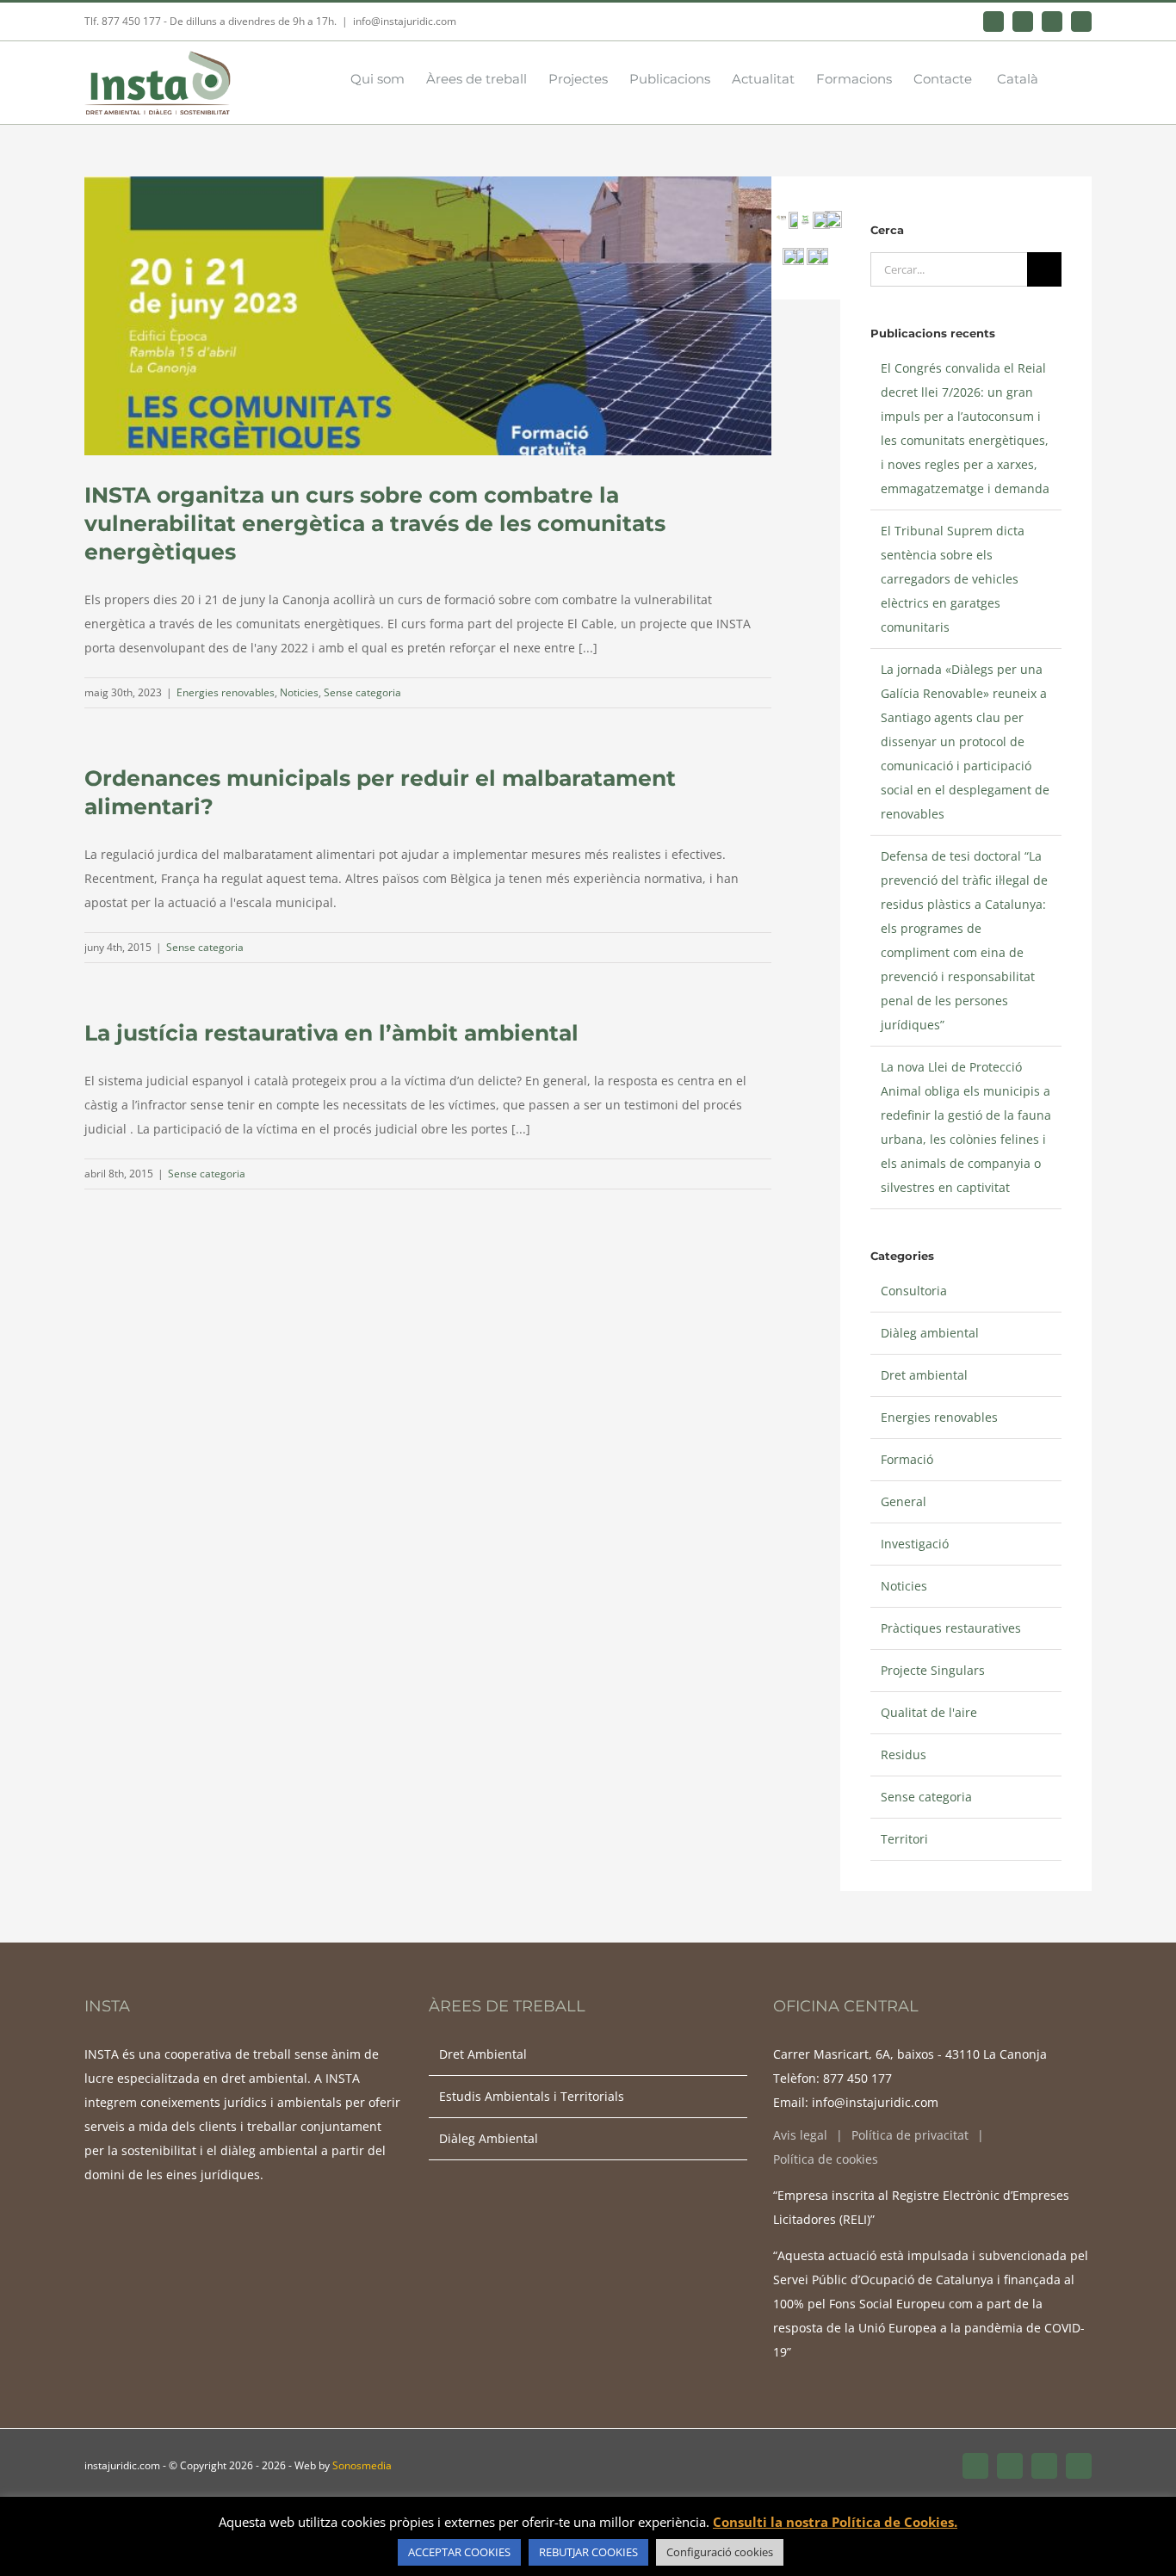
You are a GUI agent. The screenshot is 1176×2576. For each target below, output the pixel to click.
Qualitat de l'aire (929, 1712)
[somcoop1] (791, 253)
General (904, 1501)
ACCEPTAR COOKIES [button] (459, 2552)
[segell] (799, 253)
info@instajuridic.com (405, 21)
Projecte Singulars (933, 1670)
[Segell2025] (833, 216)
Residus (904, 1754)
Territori (904, 1839)
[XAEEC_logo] (805, 221)
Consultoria (914, 1291)
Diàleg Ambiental (489, 2138)
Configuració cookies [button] (720, 2552)
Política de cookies (826, 2159)
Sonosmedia (362, 2465)
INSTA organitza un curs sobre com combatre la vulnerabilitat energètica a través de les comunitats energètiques (375, 523)
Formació (907, 1459)
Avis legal (800, 2135)
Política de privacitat (910, 2135)
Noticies (299, 692)
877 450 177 (857, 2078)
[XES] (821, 217)
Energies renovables (226, 692)
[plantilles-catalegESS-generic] (815, 253)
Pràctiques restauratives (951, 1628)
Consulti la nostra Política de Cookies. (835, 2522)
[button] (1065, 77)
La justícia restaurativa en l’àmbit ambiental (331, 1033)
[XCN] (781, 221)
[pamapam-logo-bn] (793, 217)
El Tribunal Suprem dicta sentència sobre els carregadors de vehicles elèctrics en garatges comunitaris (953, 579)
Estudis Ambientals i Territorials (532, 2096)
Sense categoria (362, 692)
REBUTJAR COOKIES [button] (588, 2552)
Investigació (915, 1544)
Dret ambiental (924, 1375)
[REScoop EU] (823, 253)
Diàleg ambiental (930, 1333)
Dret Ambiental (483, 2054)
